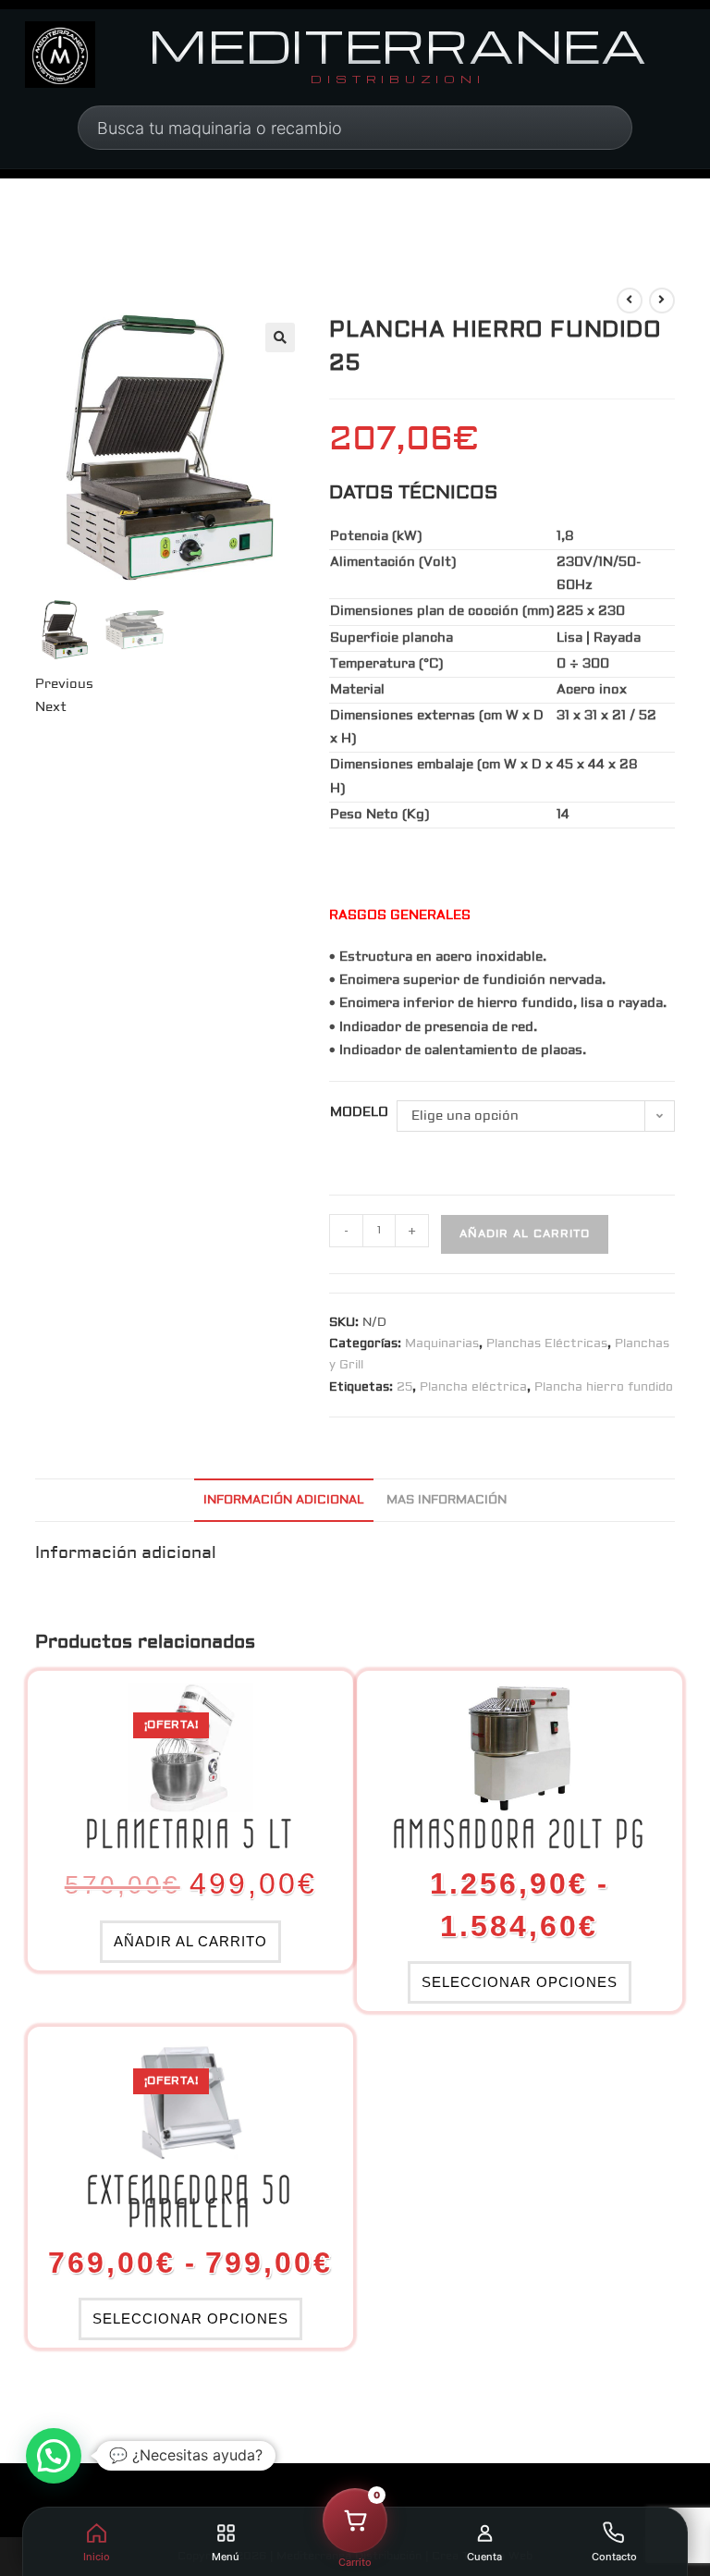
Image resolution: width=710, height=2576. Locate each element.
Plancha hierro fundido (604, 1387)
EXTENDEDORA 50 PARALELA (190, 2202)
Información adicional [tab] (284, 1500)
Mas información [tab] (447, 1500)
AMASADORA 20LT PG (520, 1835)
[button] (280, 337)
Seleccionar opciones (520, 1982)
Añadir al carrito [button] (190, 1941)
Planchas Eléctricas (547, 1343)
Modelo (359, 1112)
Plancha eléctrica (473, 1387)
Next (51, 707)
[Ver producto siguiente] (662, 301)
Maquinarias (442, 1343)
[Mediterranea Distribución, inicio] (60, 55)
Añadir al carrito (525, 1234)
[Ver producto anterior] (630, 301)
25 (404, 1387)
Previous (64, 684)
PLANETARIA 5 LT (190, 1835)
